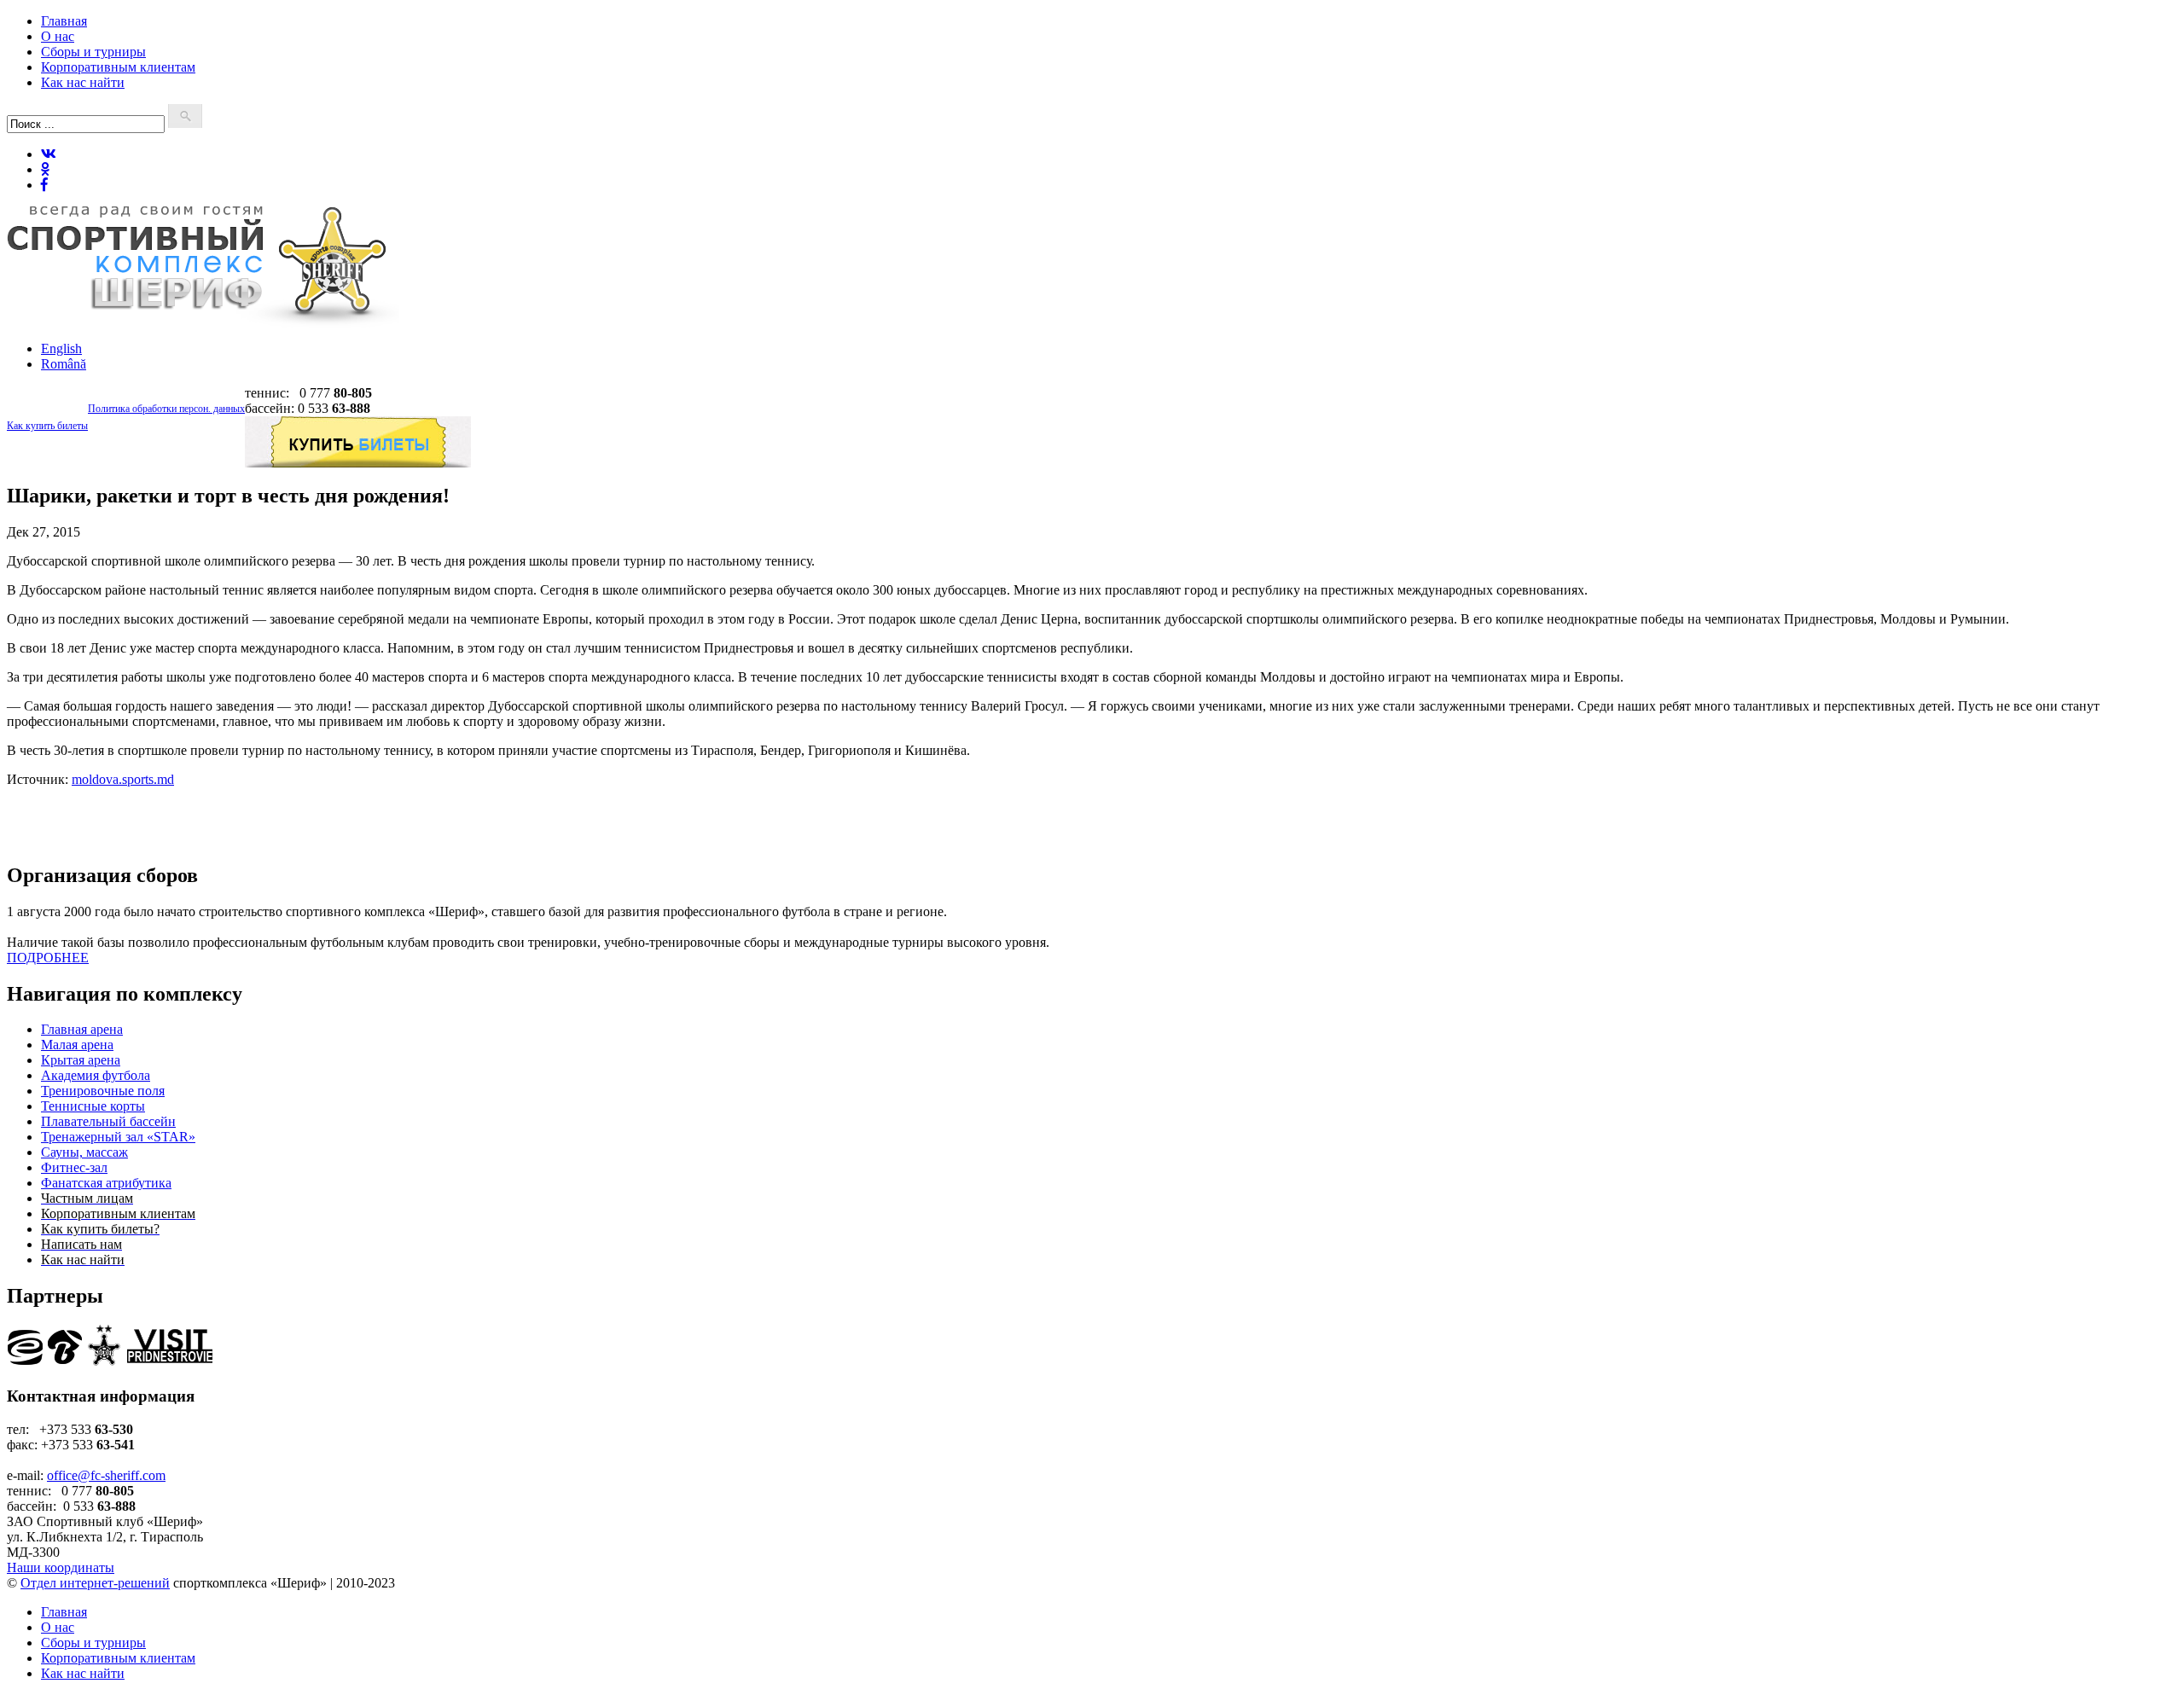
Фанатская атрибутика (106, 1183)
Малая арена (77, 1045)
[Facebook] (44, 185)
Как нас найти (83, 82)
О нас (58, 36)
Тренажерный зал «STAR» (118, 1137)
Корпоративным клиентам (118, 67)
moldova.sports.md (123, 779)
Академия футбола (96, 1075)
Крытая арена (81, 1060)
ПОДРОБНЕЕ (48, 958)
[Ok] (45, 169)
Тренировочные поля (103, 1091)
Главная (64, 21)
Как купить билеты (47, 426)
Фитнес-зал (74, 1167)
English (61, 348)
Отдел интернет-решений (95, 1583)
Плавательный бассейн (108, 1121)
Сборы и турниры (93, 52)
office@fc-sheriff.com (106, 1475)
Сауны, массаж (84, 1152)
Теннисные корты (93, 1106)
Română (64, 364)
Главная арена (82, 1029)
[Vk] (49, 154)
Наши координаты (61, 1567)
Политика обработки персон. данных (166, 409)
